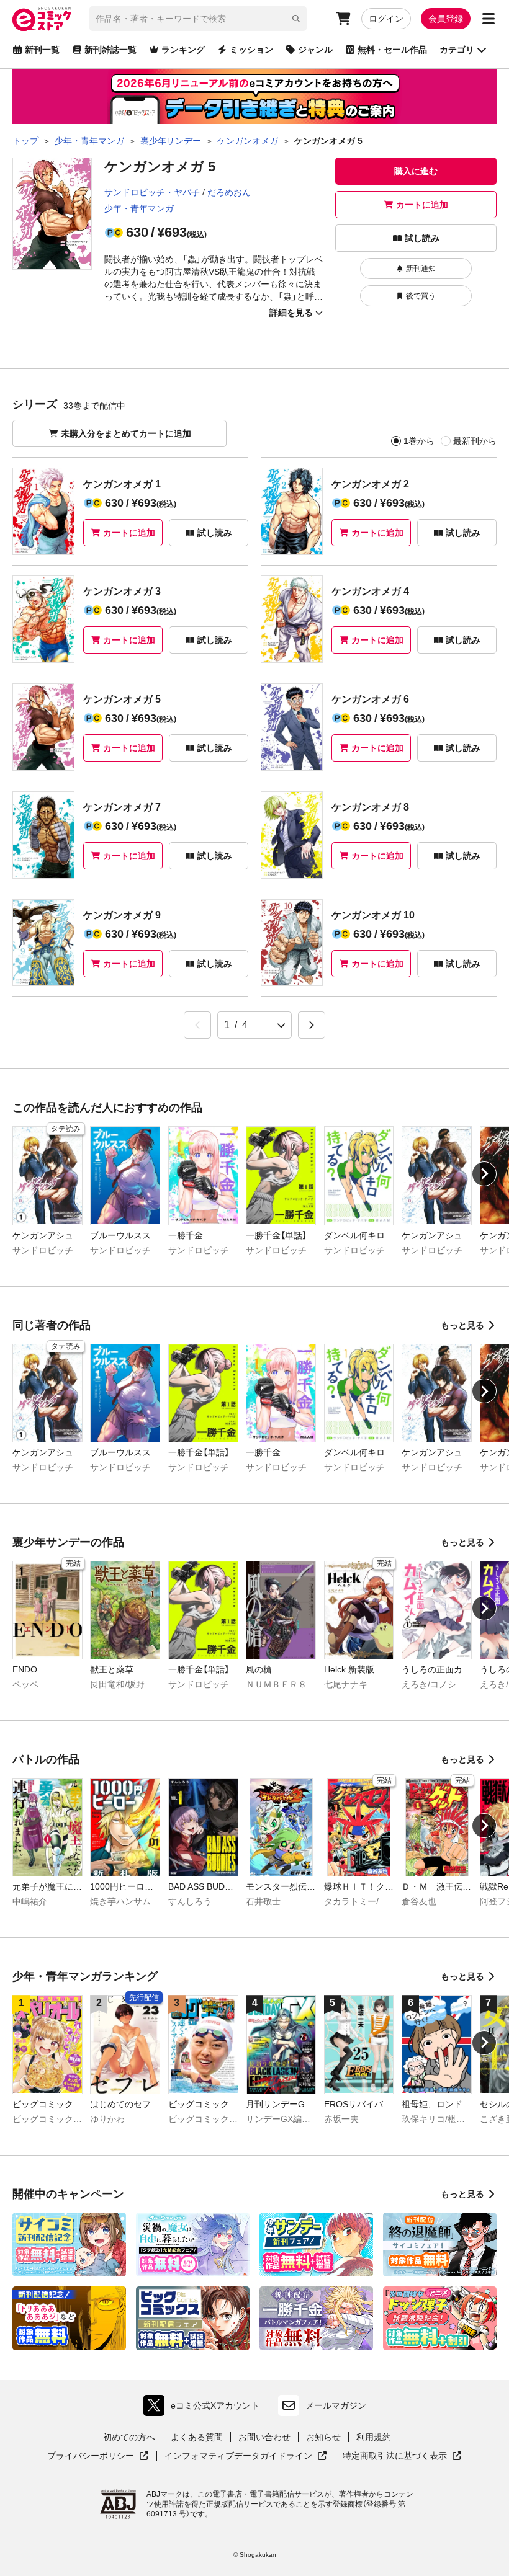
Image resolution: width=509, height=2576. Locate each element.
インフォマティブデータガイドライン (238, 2456)
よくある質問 (197, 2437)
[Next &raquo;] (312, 1025)
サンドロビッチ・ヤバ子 (152, 192)
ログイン (386, 19)
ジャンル (315, 50)
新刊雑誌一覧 (110, 50)
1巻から (419, 441)
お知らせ (323, 2437)
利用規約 (374, 2437)
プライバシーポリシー (98, 2456)
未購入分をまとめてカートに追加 (126, 433)
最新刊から (475, 441)
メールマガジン (336, 2405)
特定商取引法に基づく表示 (402, 2456)
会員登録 (446, 19)
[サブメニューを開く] (489, 19)
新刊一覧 (42, 50)
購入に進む (416, 171)
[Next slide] (484, 1174)
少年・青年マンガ (139, 208)
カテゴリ (457, 50)
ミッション (251, 50)
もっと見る (462, 1325)
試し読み (422, 238)
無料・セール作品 (392, 50)
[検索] (296, 19)
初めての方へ (129, 2437)
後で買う (421, 296)
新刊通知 (421, 269)
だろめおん (229, 192)
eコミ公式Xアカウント (205, 2408)
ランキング (183, 50)
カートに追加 (422, 205)
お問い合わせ (264, 2437)
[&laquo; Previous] (197, 1025)
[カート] (343, 19)
